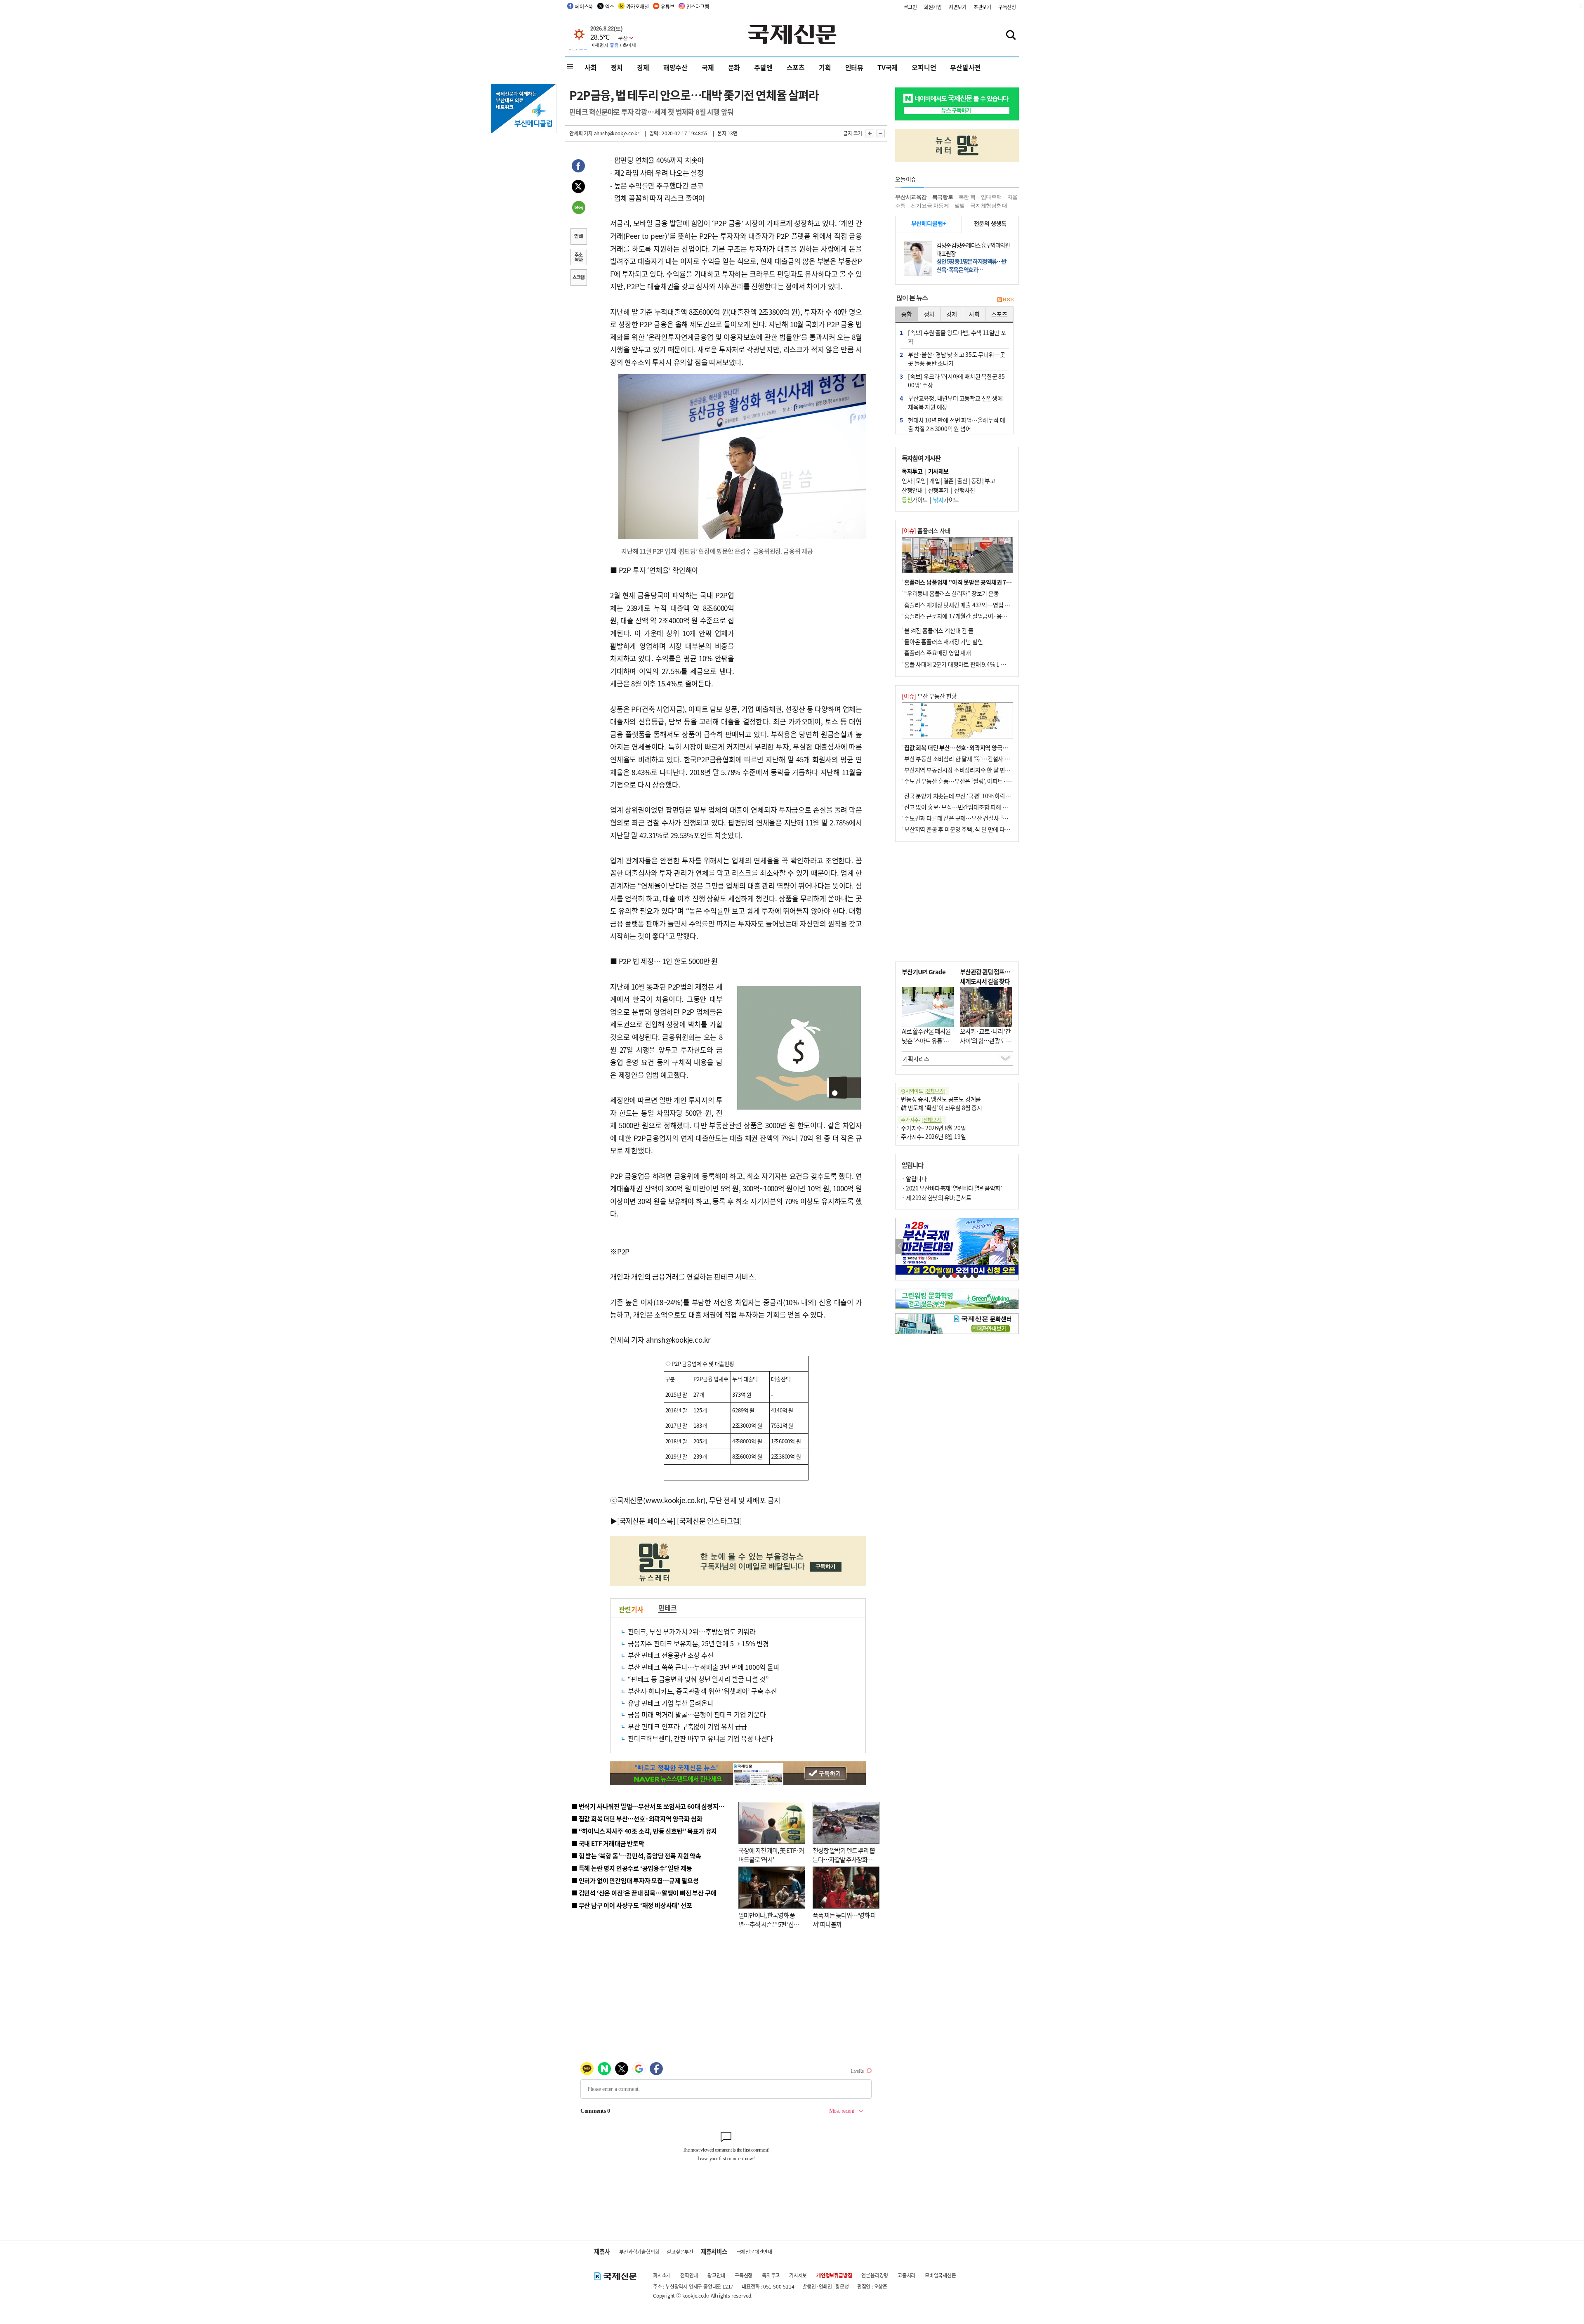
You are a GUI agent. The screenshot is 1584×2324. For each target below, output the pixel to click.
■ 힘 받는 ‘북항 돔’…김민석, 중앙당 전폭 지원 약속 (636, 1856)
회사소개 (662, 2275)
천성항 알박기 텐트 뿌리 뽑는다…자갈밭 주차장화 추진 (844, 1860)
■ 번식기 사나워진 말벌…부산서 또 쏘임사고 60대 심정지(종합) (653, 1806)
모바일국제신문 (940, 2275)
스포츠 (796, 67)
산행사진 (964, 490)
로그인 (910, 7)
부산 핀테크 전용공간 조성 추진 (671, 1655)
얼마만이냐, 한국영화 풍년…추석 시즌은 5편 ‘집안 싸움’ (769, 1924)
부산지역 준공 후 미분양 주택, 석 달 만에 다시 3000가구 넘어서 (978, 829)
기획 (825, 67)
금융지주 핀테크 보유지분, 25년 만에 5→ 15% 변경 (698, 1643)
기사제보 (798, 2275)
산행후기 (938, 490)
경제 (643, 67)
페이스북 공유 (578, 167)
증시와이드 (923, 1091)
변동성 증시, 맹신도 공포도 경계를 (941, 1099)
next (1014, 1246)
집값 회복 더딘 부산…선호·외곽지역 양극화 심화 (962, 747)
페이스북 (584, 6)
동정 (976, 481)
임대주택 (991, 197)
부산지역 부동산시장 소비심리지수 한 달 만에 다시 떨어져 (972, 770)
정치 (617, 67)
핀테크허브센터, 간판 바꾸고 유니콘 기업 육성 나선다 (700, 1738)
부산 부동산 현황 (929, 696)
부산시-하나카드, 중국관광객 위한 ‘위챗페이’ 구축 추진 (702, 1691)
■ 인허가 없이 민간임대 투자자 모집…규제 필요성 (635, 1880)
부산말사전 (965, 67)
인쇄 (578, 237)
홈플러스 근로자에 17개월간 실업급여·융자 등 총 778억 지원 (976, 616)
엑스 (610, 6)
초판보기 (982, 7)
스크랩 (578, 278)
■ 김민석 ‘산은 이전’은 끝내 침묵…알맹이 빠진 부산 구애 (644, 1893)
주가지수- (922, 1120)
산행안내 (912, 490)
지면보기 (958, 7)
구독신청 (1007, 7)
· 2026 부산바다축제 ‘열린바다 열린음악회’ (952, 1188)
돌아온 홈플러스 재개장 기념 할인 (943, 641)
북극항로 (943, 197)
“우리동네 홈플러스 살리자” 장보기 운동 (952, 593)
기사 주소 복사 (578, 258)
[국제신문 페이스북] (646, 1521)
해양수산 (675, 67)
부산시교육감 (911, 197)
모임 (921, 481)
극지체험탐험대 (989, 206)
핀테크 (667, 1607)
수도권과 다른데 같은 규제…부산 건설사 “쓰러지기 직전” (971, 818)
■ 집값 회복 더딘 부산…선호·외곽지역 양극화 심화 (637, 1818)
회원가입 (933, 7)
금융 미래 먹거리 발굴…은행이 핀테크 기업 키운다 (697, 1714)
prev (900, 1246)
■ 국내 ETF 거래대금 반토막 (608, 1843)
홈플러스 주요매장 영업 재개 (938, 653)
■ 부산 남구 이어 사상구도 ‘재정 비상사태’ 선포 (632, 1905)
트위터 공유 (578, 188)
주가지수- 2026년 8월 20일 (933, 1128)
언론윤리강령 (875, 2275)
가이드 (915, 500)
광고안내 (716, 2275)
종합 (907, 314)
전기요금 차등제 (930, 206)
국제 (708, 67)
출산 (962, 481)
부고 (990, 481)
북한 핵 (967, 197)
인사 (907, 481)
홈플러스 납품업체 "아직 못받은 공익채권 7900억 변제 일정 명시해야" (987, 582)
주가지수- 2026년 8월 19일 (933, 1136)
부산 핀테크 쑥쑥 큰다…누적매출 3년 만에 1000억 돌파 (704, 1667)
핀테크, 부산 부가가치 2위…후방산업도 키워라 (692, 1631)
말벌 (960, 206)
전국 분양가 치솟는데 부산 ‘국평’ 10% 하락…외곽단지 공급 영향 (980, 796)
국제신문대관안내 (754, 2252)
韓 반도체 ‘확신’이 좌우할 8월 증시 (942, 1108)
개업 (935, 481)
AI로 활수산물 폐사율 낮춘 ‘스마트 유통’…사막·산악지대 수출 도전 (926, 1045)
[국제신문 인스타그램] (709, 1521)
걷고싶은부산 (680, 2252)
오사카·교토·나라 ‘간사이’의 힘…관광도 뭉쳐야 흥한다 (986, 1040)
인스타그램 (698, 6)
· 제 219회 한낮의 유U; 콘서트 (936, 1197)
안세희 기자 (581, 133)
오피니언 (924, 67)
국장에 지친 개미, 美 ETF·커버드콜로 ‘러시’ (771, 1855)
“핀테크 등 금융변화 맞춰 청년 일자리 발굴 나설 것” (698, 1679)
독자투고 (771, 2275)
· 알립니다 (914, 1178)
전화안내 (689, 2275)
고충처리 (906, 2275)
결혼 (949, 481)
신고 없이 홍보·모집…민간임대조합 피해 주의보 (961, 807)
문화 (734, 67)
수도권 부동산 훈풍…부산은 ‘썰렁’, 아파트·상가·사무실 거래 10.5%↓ (988, 781)
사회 (591, 67)
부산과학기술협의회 (639, 2252)
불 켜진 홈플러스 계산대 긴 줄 (939, 630)
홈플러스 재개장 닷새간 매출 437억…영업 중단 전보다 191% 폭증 (982, 605)
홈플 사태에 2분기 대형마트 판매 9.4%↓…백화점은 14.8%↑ (978, 664)
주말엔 (763, 67)
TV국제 (887, 67)
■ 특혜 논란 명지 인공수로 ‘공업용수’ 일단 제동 (632, 1868)
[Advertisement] (800, 615)
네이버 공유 (578, 208)
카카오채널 (637, 6)
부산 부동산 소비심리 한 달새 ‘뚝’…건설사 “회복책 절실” (971, 759)
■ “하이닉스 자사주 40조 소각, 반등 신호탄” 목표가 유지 (644, 1831)
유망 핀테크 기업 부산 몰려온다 (671, 1703)
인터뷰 (854, 67)
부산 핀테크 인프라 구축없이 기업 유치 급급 (687, 1726)
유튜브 (667, 6)
